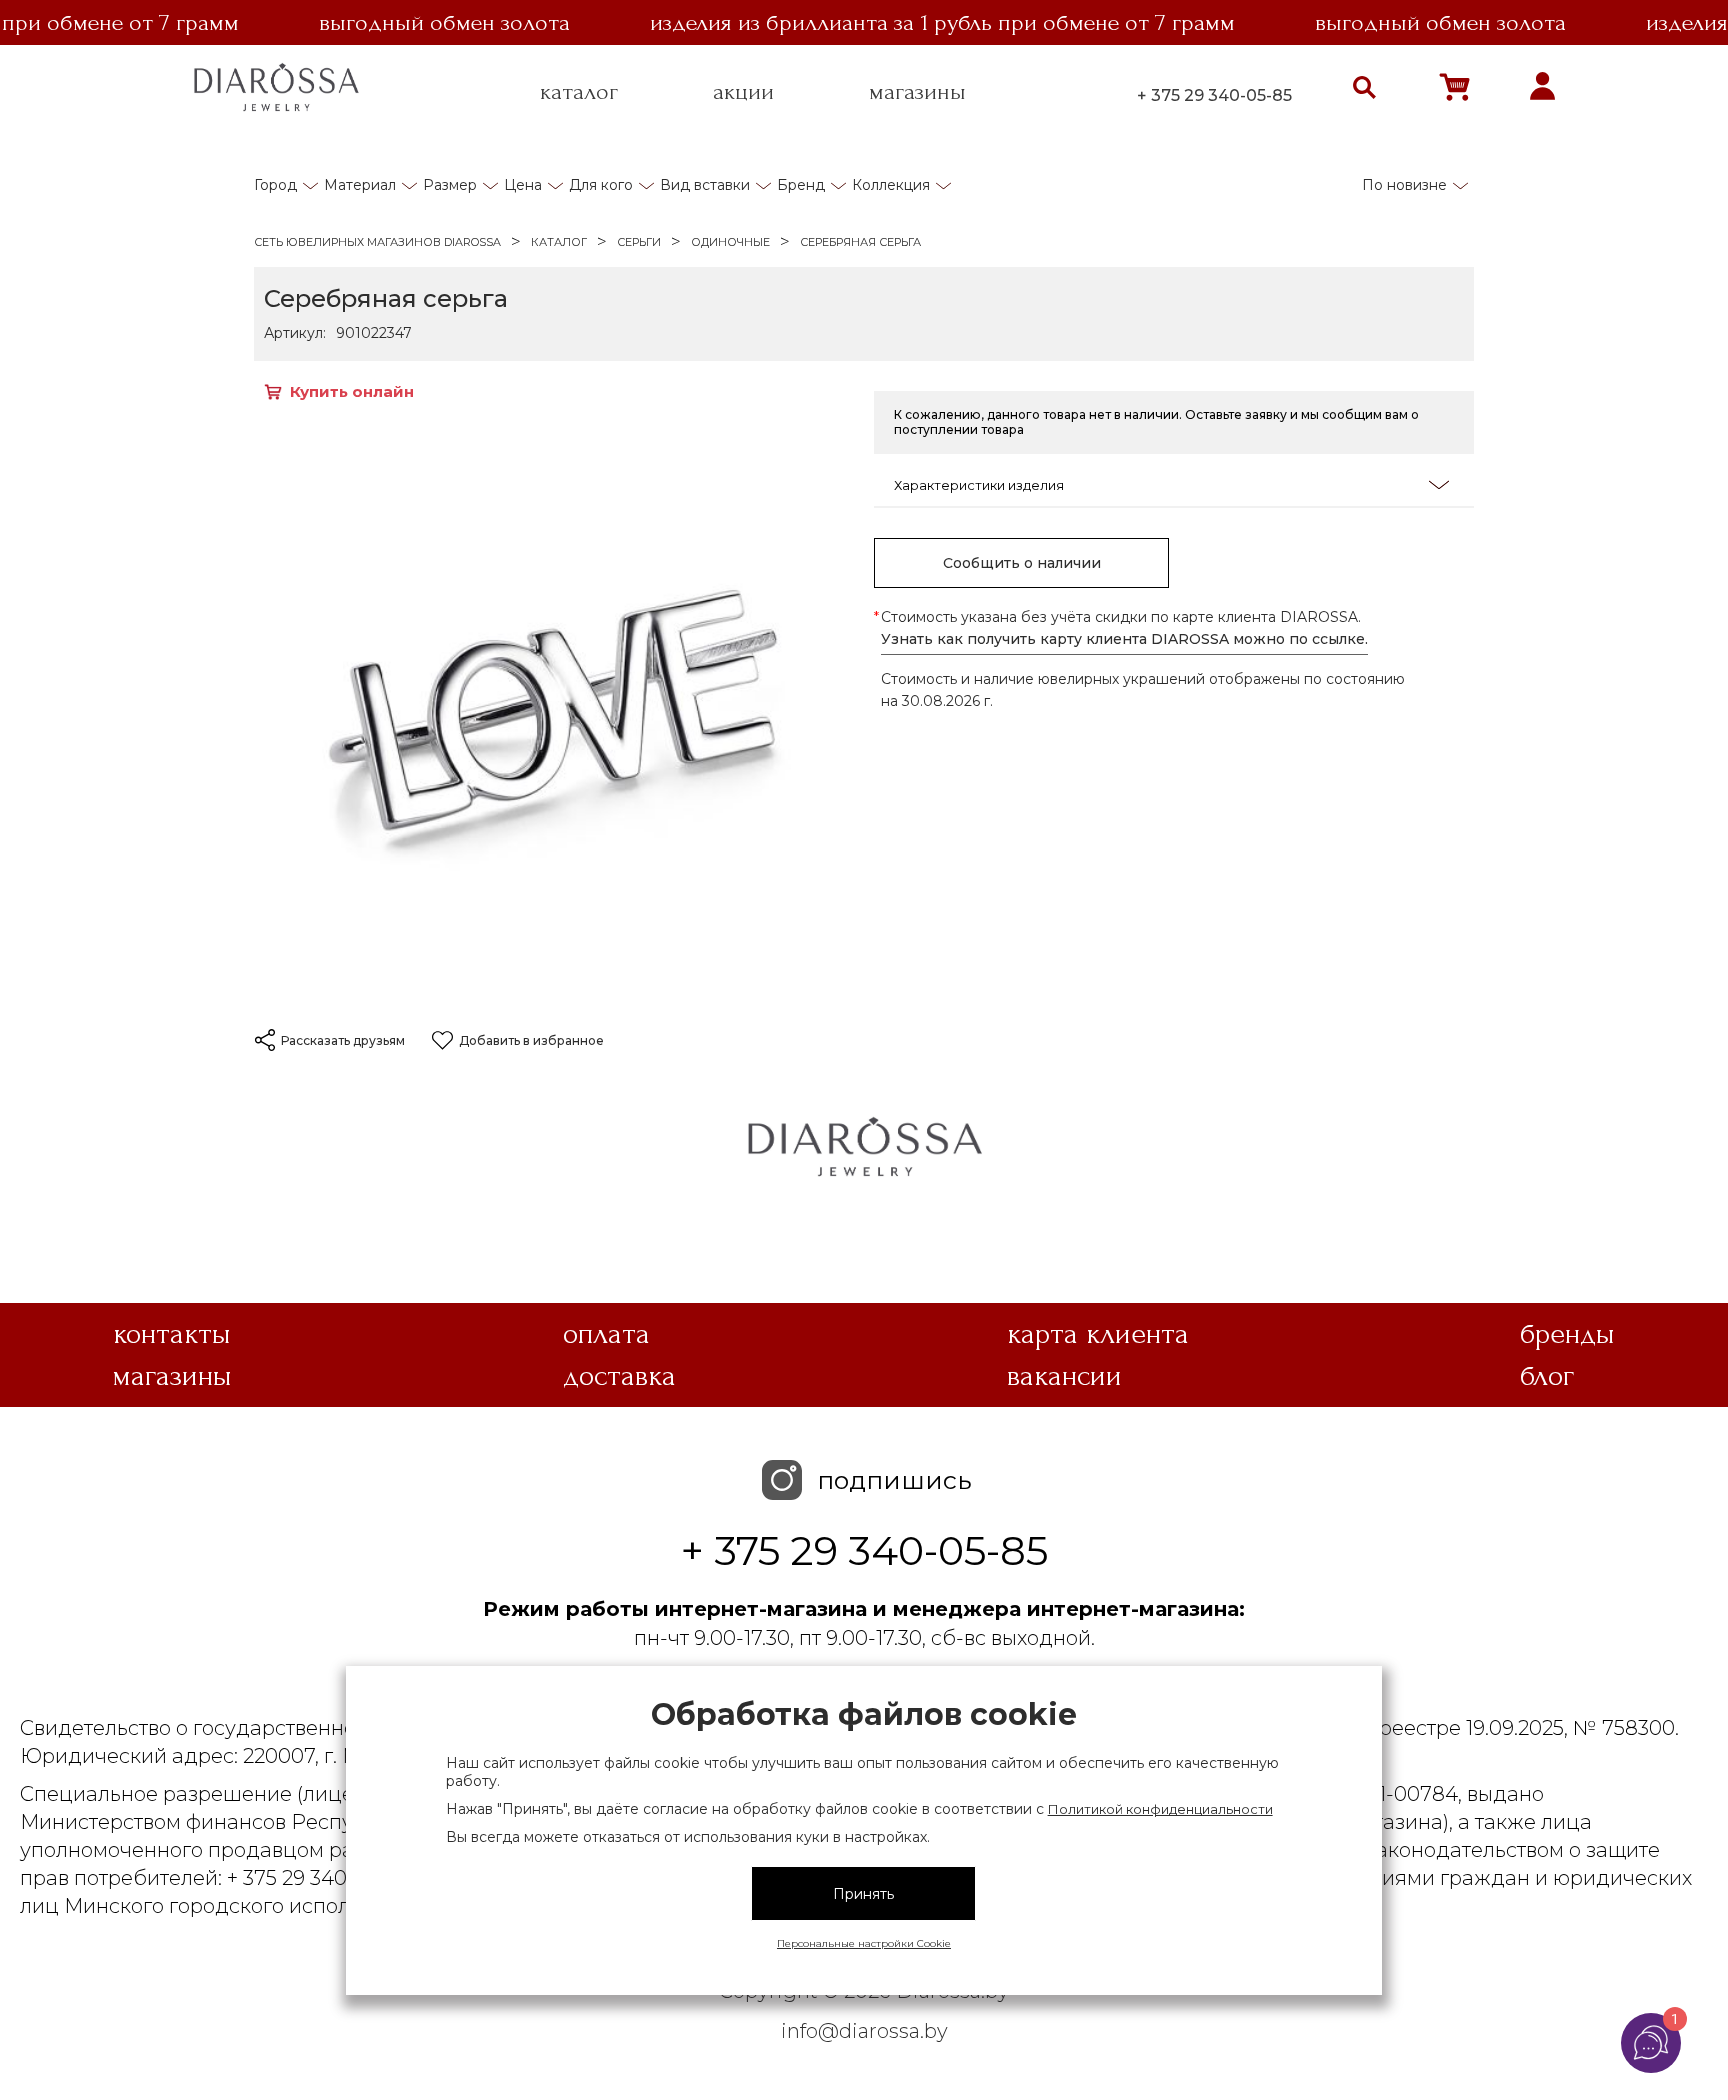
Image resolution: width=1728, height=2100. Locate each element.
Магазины (172, 1376)
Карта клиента (1098, 1334)
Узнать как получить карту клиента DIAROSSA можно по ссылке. (1124, 639)
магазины (917, 92)
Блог (1547, 1376)
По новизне (1404, 185)
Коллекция (891, 185)
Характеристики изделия (979, 485)
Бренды (1567, 1334)
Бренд (801, 185)
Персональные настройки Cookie (864, 1943)
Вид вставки (705, 185)
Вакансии (1064, 1376)
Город (275, 185)
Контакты (172, 1334)
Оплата (606, 1334)
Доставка (619, 1376)
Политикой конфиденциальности (1160, 1809)
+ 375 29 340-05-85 (1214, 95)
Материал (360, 185)
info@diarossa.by (864, 2031)
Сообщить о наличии (1022, 563)
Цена (523, 185)
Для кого (601, 185)
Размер (450, 185)
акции (743, 92)
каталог (579, 92)
